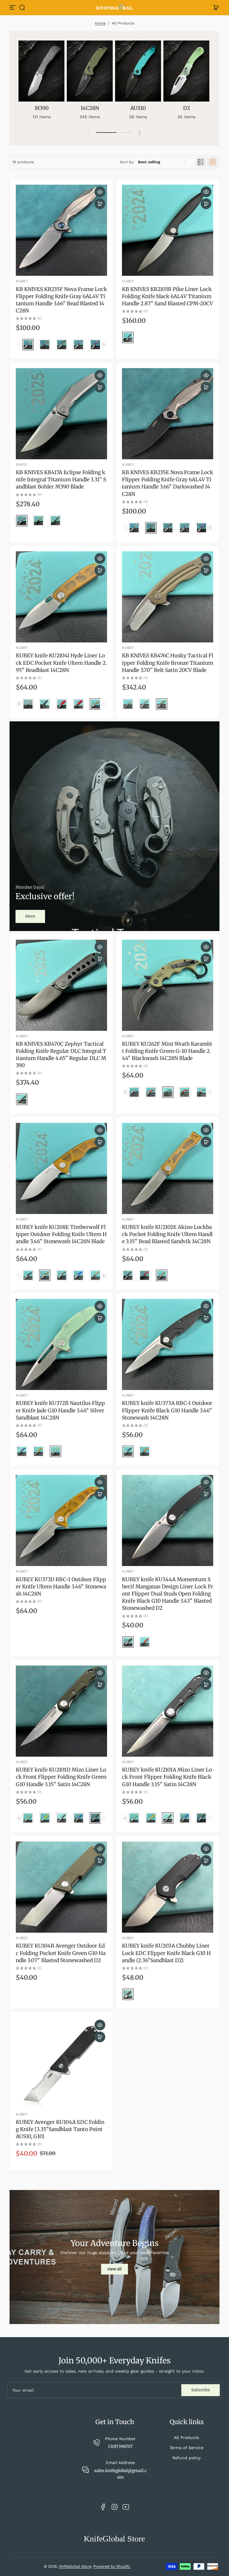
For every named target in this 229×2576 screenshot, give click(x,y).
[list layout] (201, 162)
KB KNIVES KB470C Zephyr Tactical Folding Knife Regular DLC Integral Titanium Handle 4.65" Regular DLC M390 (61, 1055)
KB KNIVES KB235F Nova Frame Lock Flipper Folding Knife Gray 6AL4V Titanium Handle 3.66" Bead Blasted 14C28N (61, 300)
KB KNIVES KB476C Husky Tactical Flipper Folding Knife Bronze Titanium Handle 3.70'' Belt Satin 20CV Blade (168, 663)
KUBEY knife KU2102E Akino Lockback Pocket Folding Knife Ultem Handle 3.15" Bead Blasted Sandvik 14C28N (167, 1234)
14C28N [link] (90, 108)
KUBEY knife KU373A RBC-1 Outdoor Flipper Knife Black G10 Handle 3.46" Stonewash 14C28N (167, 1410)
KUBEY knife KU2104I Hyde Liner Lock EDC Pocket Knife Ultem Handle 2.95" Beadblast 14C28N (61, 663)
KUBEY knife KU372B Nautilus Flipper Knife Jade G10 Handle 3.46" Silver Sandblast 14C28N (60, 1410)
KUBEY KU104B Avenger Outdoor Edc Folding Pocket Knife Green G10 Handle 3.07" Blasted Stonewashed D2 (61, 1953)
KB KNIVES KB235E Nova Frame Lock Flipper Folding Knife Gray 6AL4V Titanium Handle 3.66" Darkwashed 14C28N (168, 483)
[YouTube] (126, 2507)
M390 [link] (42, 108)
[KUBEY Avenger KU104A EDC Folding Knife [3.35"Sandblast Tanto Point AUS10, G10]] (61, 2063)
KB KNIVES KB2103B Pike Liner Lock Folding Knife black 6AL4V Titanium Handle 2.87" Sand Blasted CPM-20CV (167, 296)
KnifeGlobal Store (75, 2566)
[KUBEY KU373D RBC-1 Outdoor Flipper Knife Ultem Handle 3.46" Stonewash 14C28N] (61, 1520)
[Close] (61, 13)
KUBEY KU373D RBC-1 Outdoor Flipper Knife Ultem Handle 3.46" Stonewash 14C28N (61, 1587)
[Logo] (114, 8)
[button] (22, 7)
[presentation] (104, 344)
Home (100, 23)
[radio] (28, 345)
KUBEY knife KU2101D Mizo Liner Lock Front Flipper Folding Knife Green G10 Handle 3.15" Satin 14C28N (61, 1777)
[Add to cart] (100, 204)
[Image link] (41, 82)
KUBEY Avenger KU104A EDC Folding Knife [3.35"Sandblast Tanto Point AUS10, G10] (60, 2129)
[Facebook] (103, 2507)
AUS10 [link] (138, 108)
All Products (186, 2438)
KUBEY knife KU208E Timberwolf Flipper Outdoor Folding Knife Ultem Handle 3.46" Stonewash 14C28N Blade (61, 1234)
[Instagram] (114, 2507)
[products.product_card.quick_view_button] (100, 192)
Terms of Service (187, 2448)
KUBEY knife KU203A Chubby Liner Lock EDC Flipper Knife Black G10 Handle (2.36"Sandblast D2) (166, 1953)
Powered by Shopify (112, 2566)
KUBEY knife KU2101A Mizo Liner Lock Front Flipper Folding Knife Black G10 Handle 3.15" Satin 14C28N (167, 1777)
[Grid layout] (213, 162)
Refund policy (187, 2458)
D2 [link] (187, 108)
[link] (30, 916)
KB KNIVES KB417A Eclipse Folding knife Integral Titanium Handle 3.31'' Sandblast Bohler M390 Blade (61, 480)
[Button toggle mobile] (13, 7)
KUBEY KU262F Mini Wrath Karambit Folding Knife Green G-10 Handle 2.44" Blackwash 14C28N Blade (167, 1051)
